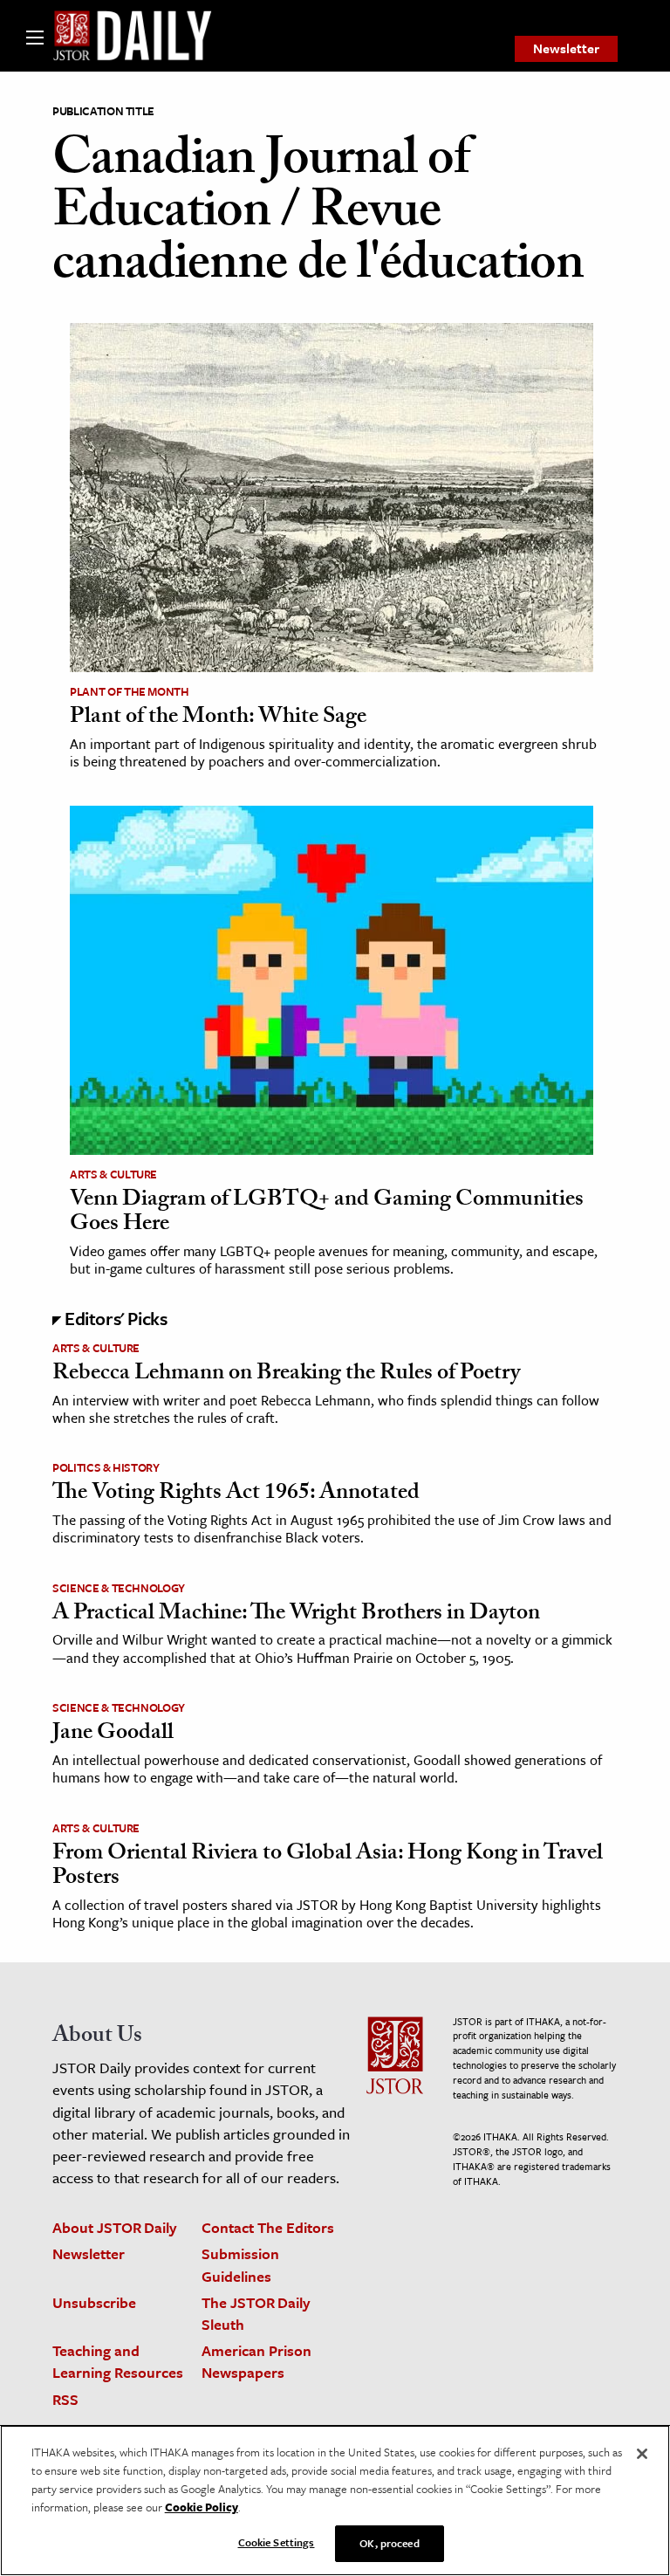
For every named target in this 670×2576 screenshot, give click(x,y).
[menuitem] (566, 49)
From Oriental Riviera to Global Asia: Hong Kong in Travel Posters (328, 1868)
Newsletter (566, 48)
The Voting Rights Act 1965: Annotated (236, 1494)
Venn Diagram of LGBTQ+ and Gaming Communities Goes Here (327, 1214)
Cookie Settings (277, 2542)
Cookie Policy (202, 2507)
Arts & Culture (113, 1174)
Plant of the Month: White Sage (218, 718)
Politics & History (106, 1467)
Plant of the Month (130, 691)
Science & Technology (119, 1588)
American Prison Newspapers (256, 2361)
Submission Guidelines (240, 2264)
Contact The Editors (268, 2227)
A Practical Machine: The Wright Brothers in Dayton (296, 1615)
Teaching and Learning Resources (118, 2361)
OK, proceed (389, 2543)
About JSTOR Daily (115, 2227)
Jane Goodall (113, 1735)
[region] (335, 2500)
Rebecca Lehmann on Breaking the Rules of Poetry (286, 1375)
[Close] (642, 2454)
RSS (65, 2399)
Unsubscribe (94, 2302)
